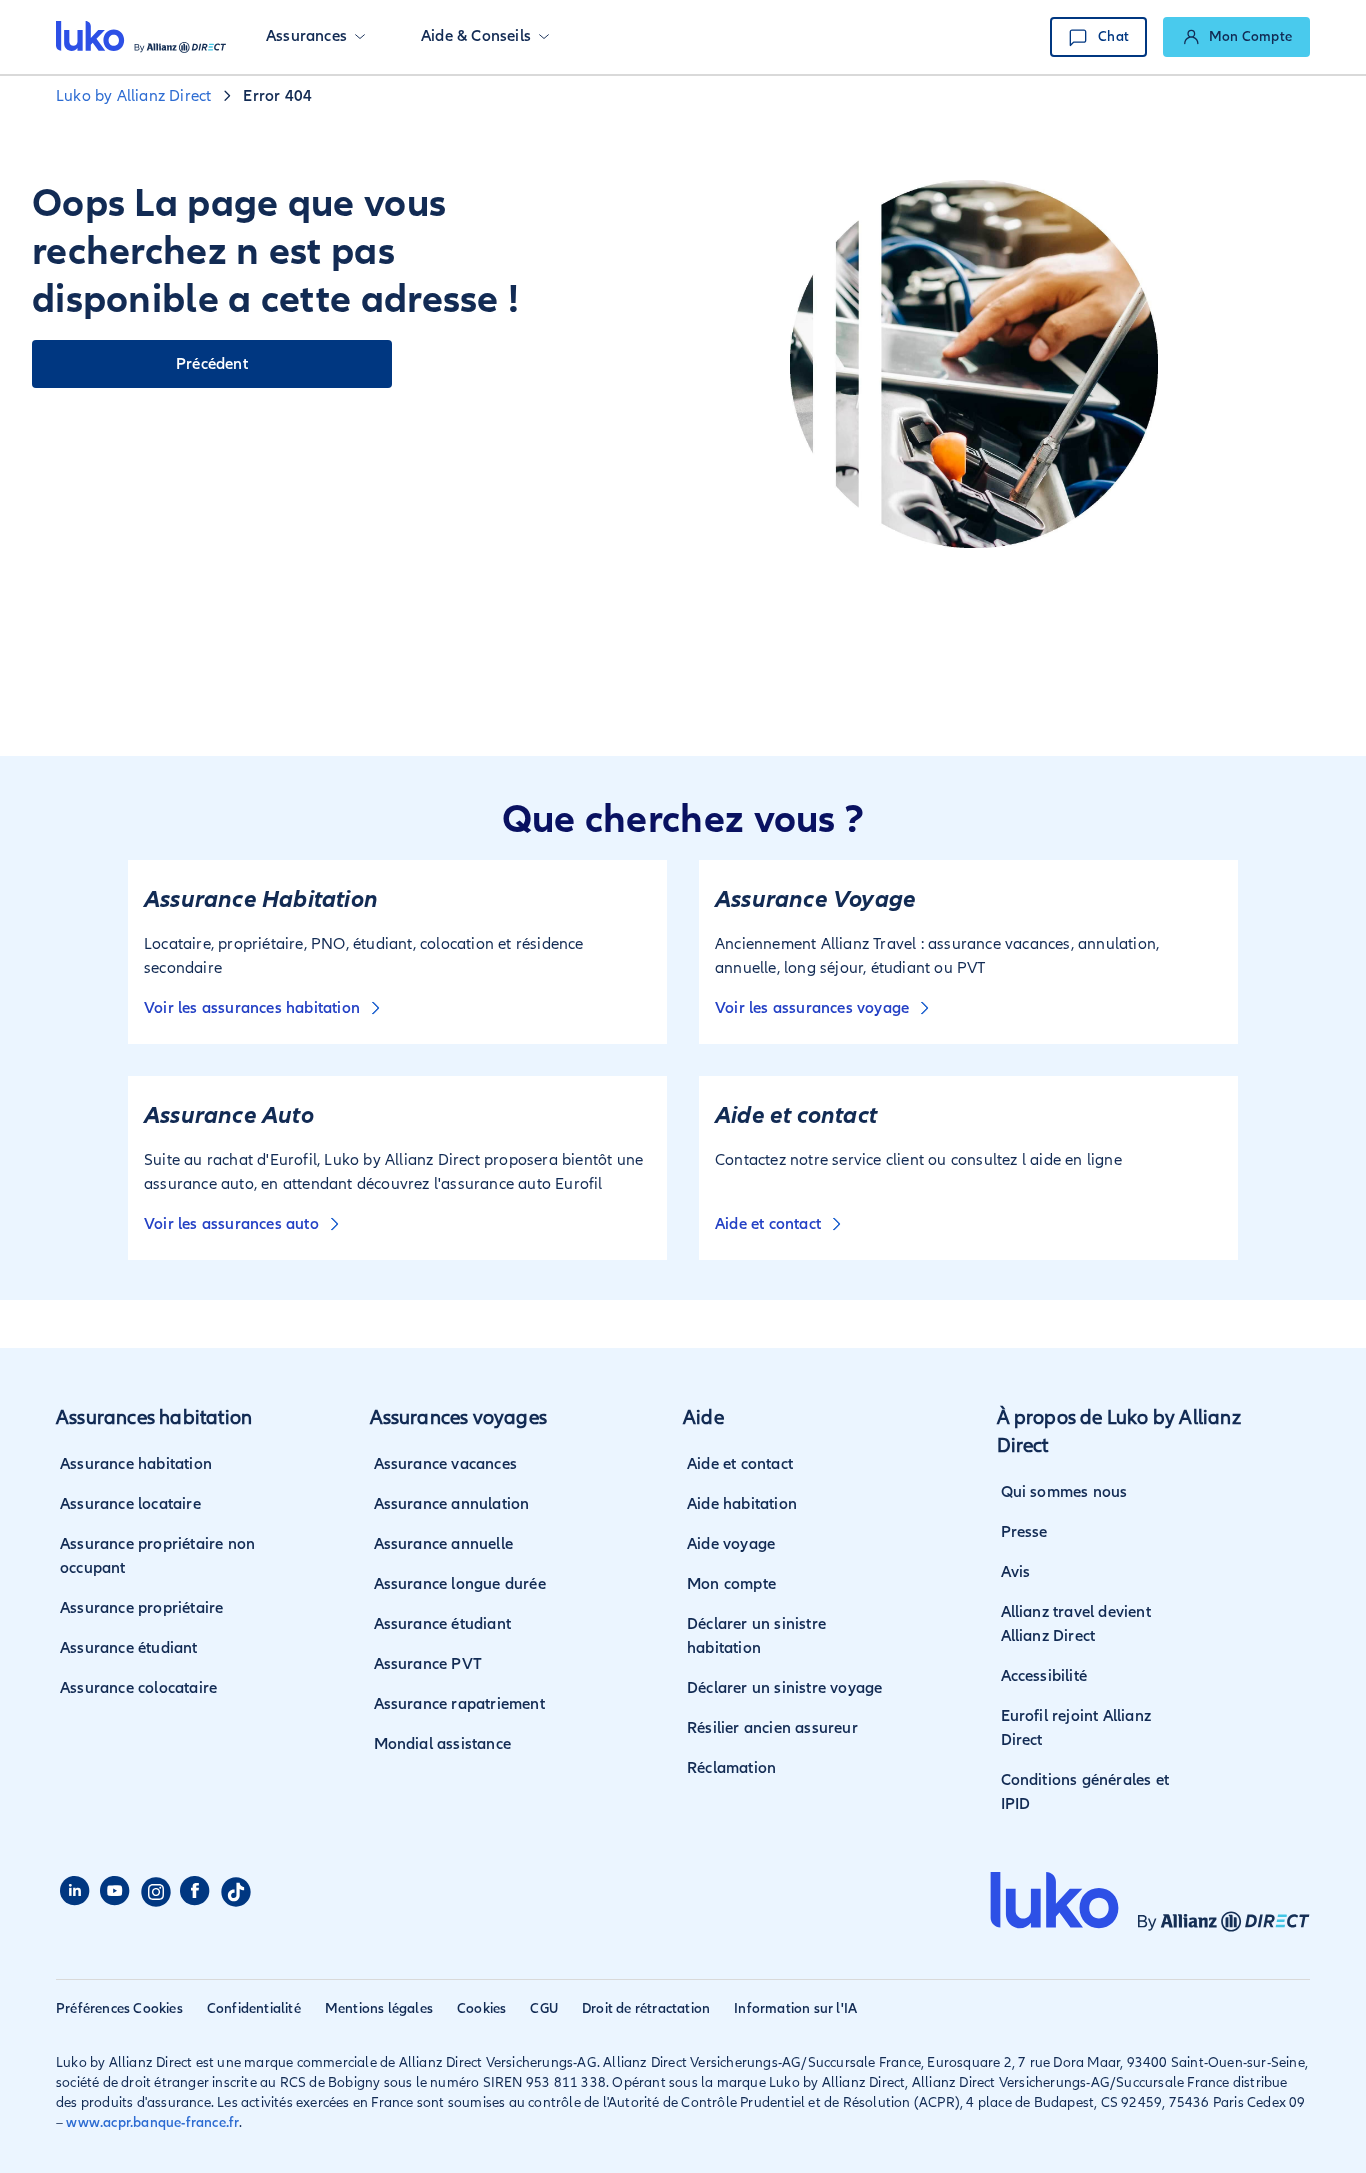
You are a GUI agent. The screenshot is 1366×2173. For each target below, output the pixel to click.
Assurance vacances (446, 1464)
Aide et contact (740, 1464)
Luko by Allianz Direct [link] (133, 96)
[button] (315, 37)
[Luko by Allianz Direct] (141, 37)
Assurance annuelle (444, 1544)
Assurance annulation (452, 1504)
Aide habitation (742, 1504)
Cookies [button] (481, 2008)
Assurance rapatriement (459, 1704)
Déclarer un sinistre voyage (784, 1688)
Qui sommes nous (1064, 1492)
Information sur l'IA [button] (795, 2008)
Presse (1024, 1532)
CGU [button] (544, 2008)
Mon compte (731, 1584)
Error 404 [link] (277, 96)
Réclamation (731, 1768)
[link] (1236, 37)
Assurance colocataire (138, 1688)
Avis (1016, 1572)
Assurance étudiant (129, 1648)
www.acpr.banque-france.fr (152, 2122)
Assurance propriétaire (141, 1608)
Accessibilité (1044, 1676)
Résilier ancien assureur (772, 1728)
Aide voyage (731, 1544)
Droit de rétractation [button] (646, 2008)
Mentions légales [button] (379, 2008)
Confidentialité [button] (254, 2008)
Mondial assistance (443, 1744)
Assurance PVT (428, 1664)
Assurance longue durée (460, 1584)
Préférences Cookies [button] (119, 2008)
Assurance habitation (136, 1464)
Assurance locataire (130, 1504)
